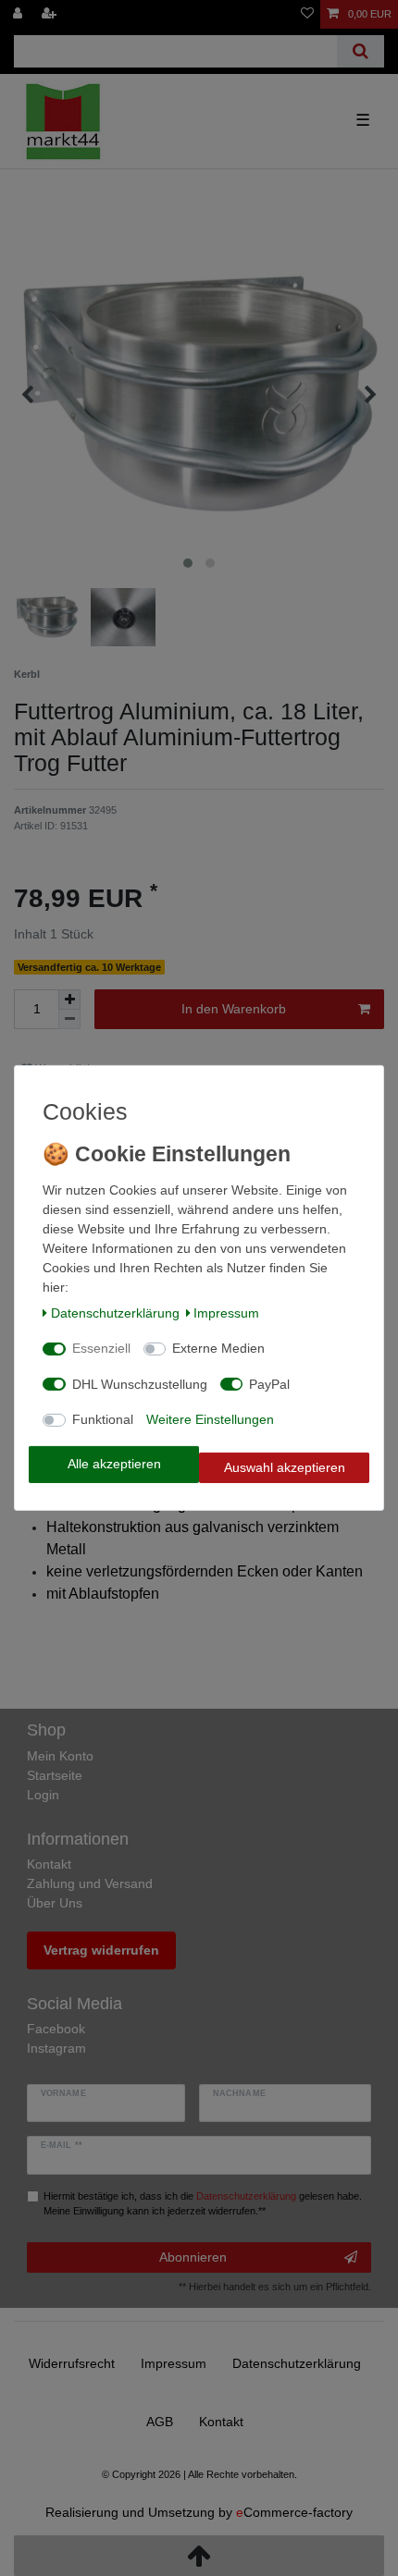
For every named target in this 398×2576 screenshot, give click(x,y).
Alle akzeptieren (114, 1464)
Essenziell (101, 1348)
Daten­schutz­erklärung (115, 1313)
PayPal (269, 1384)
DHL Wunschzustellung (140, 1384)
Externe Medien (218, 1348)
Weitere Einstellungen (210, 1419)
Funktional (103, 1419)
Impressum (226, 1313)
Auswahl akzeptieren (285, 1467)
